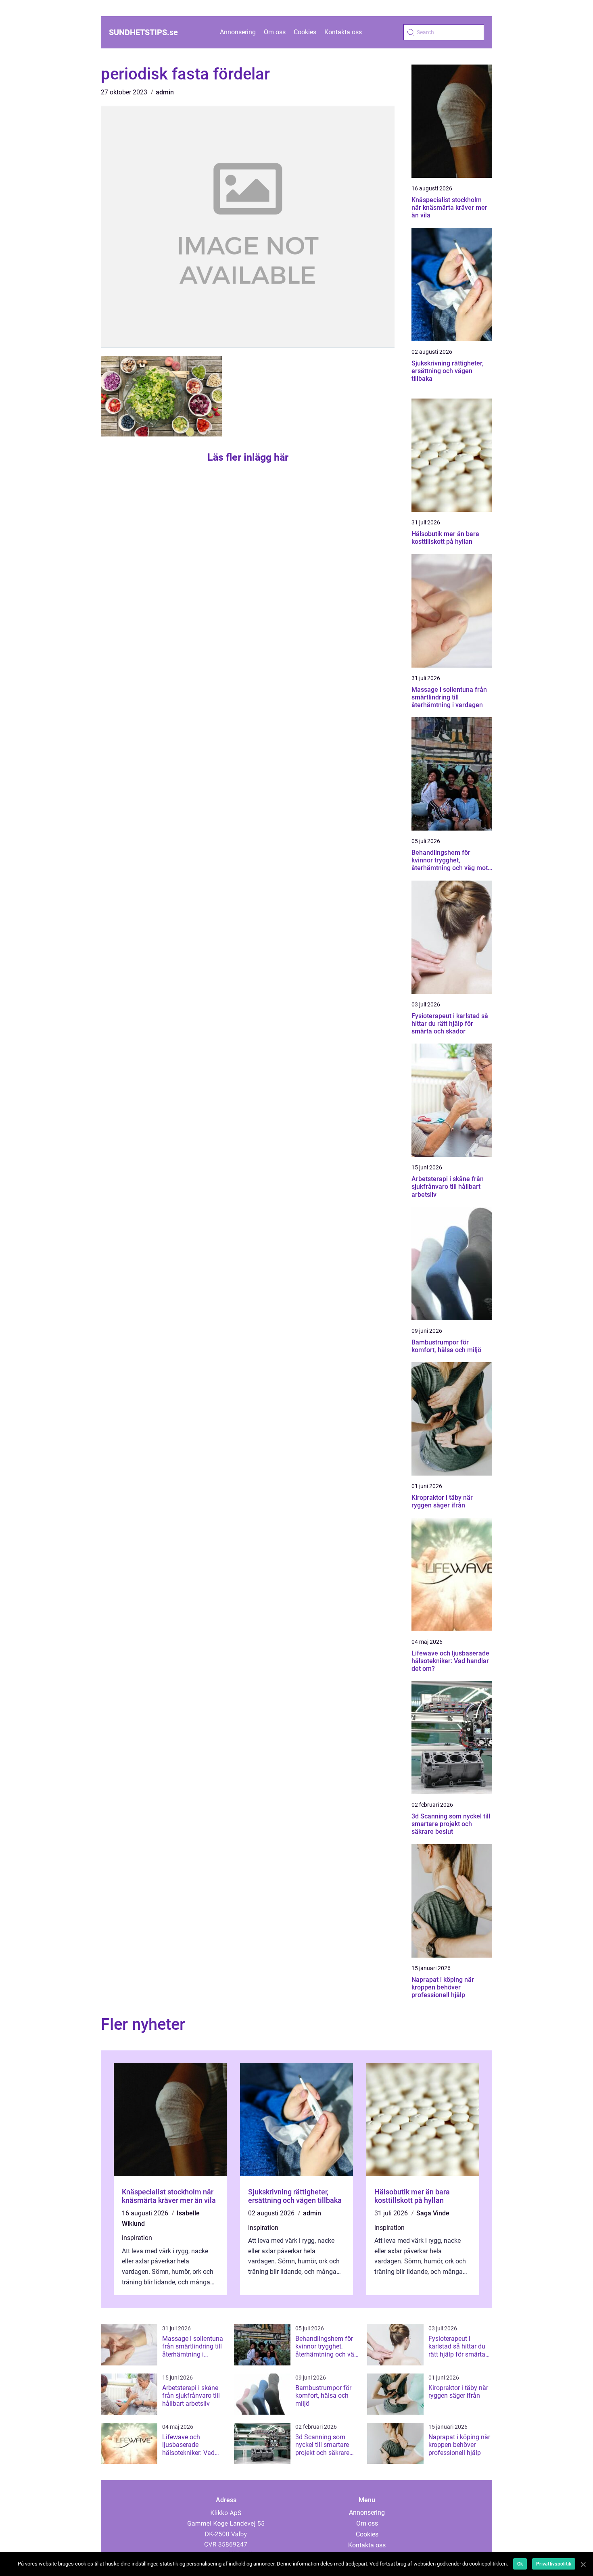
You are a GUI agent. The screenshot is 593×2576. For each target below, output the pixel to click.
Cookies (305, 32)
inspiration (137, 2238)
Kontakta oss (343, 32)
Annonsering (238, 32)
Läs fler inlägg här (248, 457)
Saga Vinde (433, 2213)
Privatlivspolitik (554, 2564)
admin (165, 92)
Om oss (275, 32)
